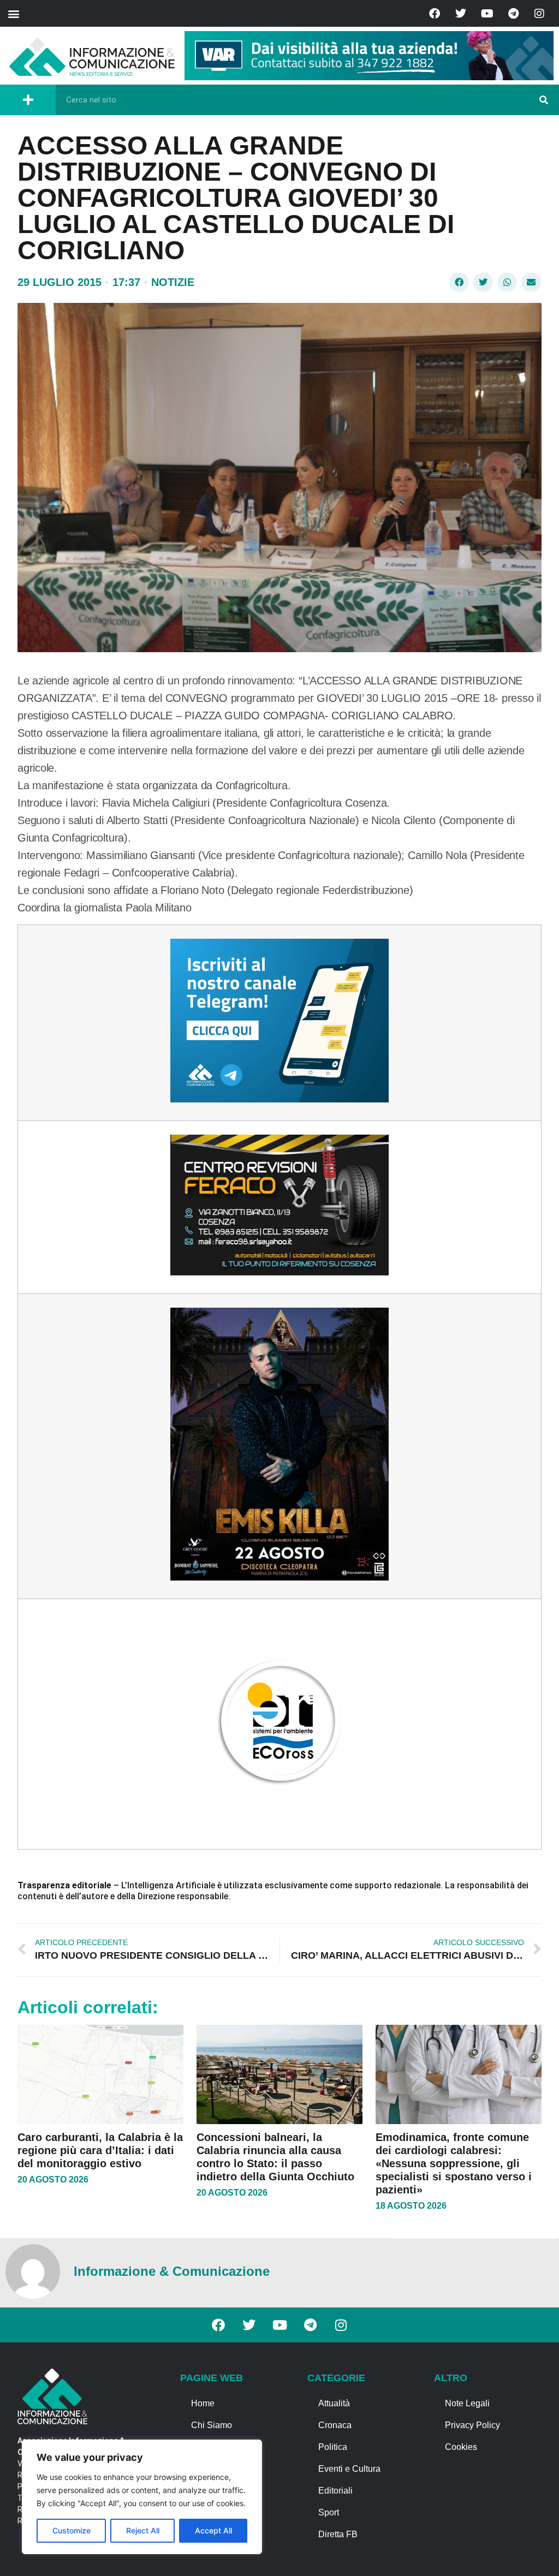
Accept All (213, 2530)
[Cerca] (544, 100)
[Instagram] (539, 14)
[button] (13, 13)
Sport (329, 2512)
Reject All (143, 2530)
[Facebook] (435, 14)
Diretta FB (338, 2534)
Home (203, 2403)
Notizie (173, 282)
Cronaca (335, 2425)
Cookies (461, 2447)
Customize (72, 2530)
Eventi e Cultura (349, 2469)
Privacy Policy (472, 2425)
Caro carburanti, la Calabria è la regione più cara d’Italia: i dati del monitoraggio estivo (100, 2150)
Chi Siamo (212, 2425)
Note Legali (467, 2403)
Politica (333, 2447)
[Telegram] (513, 14)
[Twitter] (461, 14)
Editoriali (335, 2491)
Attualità (334, 2403)
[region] (142, 2497)
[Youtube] (487, 14)
